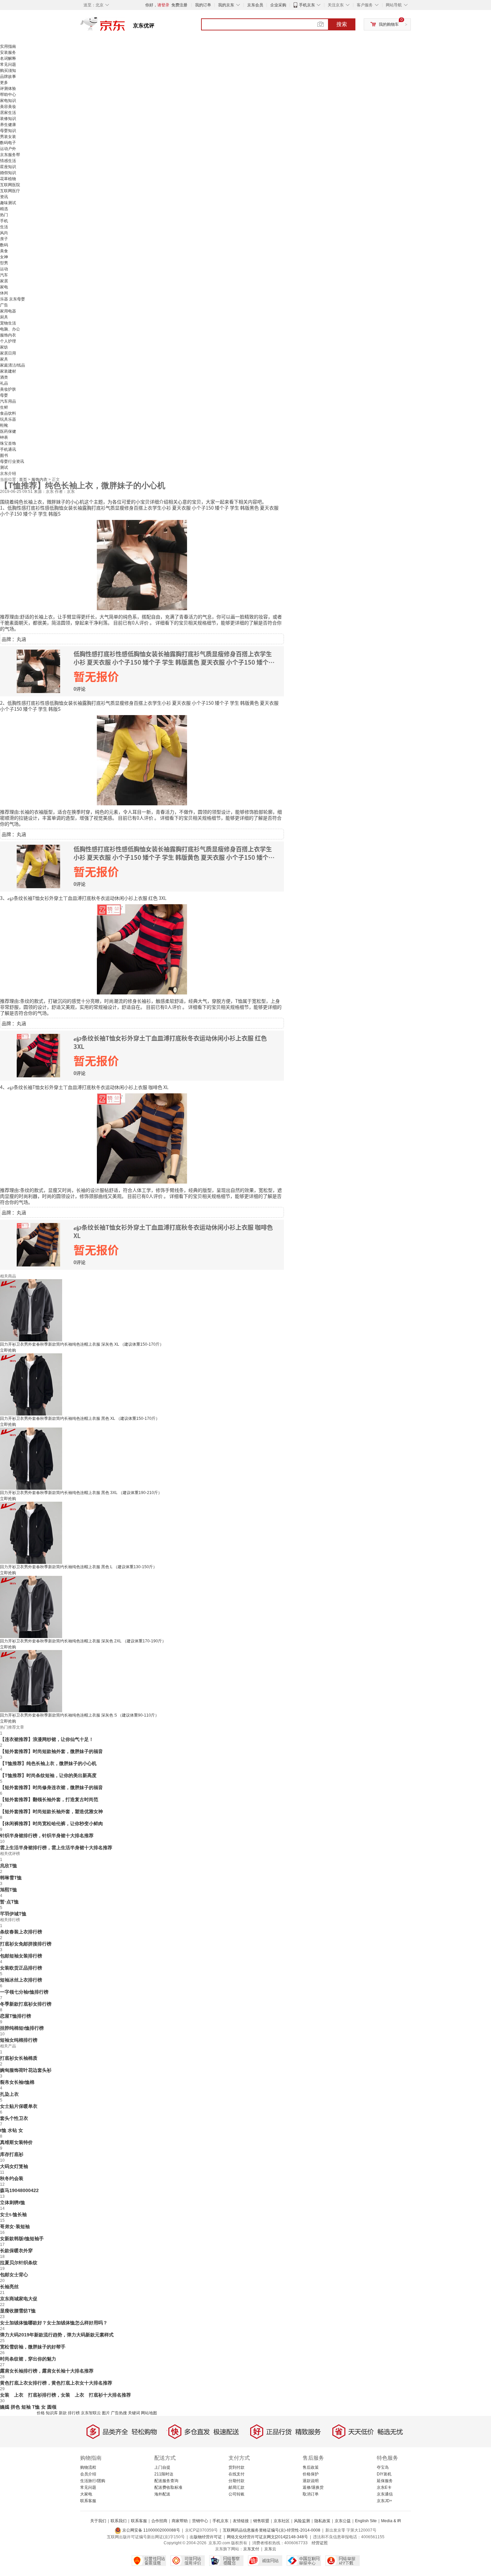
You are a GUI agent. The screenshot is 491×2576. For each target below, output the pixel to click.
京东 (125, 27)
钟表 (4, 437)
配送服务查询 (166, 2481)
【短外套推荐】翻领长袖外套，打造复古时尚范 (49, 1799)
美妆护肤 (8, 389)
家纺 (4, 347)
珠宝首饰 (8, 443)
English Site (366, 2521)
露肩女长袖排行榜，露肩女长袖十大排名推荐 (47, 2371)
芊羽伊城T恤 (13, 1914)
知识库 (52, 2413)
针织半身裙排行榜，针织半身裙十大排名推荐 (47, 1836)
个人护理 (8, 341)
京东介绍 (8, 473)
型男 (4, 263)
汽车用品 (8, 401)
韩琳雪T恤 (11, 1878)
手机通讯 (8, 449)
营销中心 (200, 2521)
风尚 (4, 233)
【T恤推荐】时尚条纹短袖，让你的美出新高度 (48, 1775)
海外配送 (162, 2494)
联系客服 (88, 2501)
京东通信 (385, 2494)
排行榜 (74, 2413)
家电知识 (8, 101)
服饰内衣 (8, 335)
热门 (4, 215)
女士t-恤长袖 (13, 2214)
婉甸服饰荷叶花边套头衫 (26, 2070)
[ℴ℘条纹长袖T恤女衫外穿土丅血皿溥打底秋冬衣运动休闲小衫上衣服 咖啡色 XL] (142, 1138)
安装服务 (8, 52)
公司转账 (236, 2494)
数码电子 (8, 143)
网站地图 (149, 2413)
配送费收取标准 (168, 2487)
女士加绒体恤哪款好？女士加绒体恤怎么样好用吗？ (54, 2323)
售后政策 (311, 2467)
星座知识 (8, 167)
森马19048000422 (19, 2190)
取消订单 (311, 2494)
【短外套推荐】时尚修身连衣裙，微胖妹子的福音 (51, 1787)
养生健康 (8, 125)
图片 (106, 2413)
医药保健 (8, 431)
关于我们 (98, 2521)
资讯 (4, 197)
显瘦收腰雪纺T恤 (18, 2311)
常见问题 (8, 64)
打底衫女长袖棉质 (19, 2058)
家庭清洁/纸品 (13, 365)
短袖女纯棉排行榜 (19, 2040)
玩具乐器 (8, 419)
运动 (4, 269)
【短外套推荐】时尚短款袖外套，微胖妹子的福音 (51, 1751)
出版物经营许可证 (206, 2537)
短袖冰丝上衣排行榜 (21, 1980)
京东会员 (255, 5)
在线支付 (236, 2474)
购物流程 (88, 2467)
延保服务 (385, 2481)
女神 (4, 257)
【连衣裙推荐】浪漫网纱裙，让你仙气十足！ (47, 1739)
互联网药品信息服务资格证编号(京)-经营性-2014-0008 (272, 2530)
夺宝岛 (383, 2467)
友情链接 (241, 2521)
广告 (4, 305)
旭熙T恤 (9, 1890)
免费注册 (179, 5)
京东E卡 (384, 2487)
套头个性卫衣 (14, 2118)
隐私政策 (322, 2521)
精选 (4, 209)
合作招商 (159, 2521)
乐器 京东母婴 (13, 299)
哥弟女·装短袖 (15, 2226)
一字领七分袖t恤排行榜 (24, 1992)
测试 (4, 467)
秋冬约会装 (12, 2178)
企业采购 (278, 5)
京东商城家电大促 (19, 2299)
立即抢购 (8, 1350)
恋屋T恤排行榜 (16, 2016)
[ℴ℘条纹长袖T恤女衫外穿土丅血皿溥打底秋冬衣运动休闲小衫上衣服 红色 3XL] (142, 949)
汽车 (4, 275)
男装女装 (8, 137)
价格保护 (311, 2474)
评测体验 (8, 89)
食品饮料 (8, 413)
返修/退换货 (313, 2487)
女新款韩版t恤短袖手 (22, 2239)
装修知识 (8, 119)
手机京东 (307, 5)
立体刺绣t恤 (13, 2202)
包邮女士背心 (14, 2275)
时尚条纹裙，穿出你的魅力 (28, 2359)
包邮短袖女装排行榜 (21, 1956)
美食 (4, 251)
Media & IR (391, 2521)
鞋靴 (4, 425)
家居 (4, 281)
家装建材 (8, 371)
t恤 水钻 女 (12, 2130)
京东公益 (343, 2521)
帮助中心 (8, 95)
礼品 (4, 383)
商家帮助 (180, 2521)
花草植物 (8, 179)
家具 (4, 359)
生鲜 (4, 407)
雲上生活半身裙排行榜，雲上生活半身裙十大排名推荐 (56, 1848)
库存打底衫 (12, 2154)
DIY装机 (384, 2474)
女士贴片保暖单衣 (19, 2106)
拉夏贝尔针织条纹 (19, 2263)
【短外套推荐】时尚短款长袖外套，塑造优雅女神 (51, 1811)
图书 (4, 455)
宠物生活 (8, 323)
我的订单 (203, 5)
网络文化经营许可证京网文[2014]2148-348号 (267, 2537)
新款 (63, 2413)
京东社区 (282, 2521)
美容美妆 (8, 107)
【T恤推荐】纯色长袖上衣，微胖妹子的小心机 (48, 1763)
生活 (4, 227)
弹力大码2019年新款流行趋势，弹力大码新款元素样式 (57, 2335)
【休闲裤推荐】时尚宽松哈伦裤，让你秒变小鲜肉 (51, 1823)
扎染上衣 (9, 2094)
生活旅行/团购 (93, 2481)
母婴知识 (8, 131)
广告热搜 (119, 2413)
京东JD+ (384, 2501)
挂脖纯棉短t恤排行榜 (22, 2028)
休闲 (4, 293)
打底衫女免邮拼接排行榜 (26, 1944)
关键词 (134, 2413)
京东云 (270, 2549)
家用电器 (8, 311)
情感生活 (8, 161)
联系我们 (119, 2521)
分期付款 (236, 2481)
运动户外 (8, 149)
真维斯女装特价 (16, 2142)
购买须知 (8, 71)
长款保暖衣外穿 (16, 2251)
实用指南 (8, 46)
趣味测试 (8, 203)
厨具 (4, 317)
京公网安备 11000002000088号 (151, 2530)
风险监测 (302, 2521)
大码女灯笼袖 (14, 2166)
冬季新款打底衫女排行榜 (26, 2004)
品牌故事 (8, 77)
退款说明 (311, 2481)
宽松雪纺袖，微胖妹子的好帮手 (33, 2347)
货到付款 (236, 2467)
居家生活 (8, 113)
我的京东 (226, 5)
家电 (4, 287)
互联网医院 (10, 185)
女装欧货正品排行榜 (21, 1968)
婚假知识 (8, 173)
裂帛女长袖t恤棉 (17, 2082)
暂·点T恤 (9, 1902)
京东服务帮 (10, 155)
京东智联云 (91, 2413)
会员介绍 (88, 2474)
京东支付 (251, 2549)
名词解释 (8, 58)
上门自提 (162, 2467)
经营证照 (320, 2543)
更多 (4, 83)
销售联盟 (261, 2521)
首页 (24, 480)
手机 (4, 221)
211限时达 (164, 2474)
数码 (4, 245)
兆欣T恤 (9, 1866)
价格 (41, 2413)
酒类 (4, 377)
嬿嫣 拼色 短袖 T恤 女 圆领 (28, 2407)
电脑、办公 (10, 329)
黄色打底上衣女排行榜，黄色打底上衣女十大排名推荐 (56, 2383)
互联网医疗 (10, 191)
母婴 (4, 395)
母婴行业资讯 (12, 461)
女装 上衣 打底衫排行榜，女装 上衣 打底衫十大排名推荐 (65, 2395)
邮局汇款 (236, 2487)
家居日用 (8, 353)
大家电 (86, 2494)
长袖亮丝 (9, 2287)
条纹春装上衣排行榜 (21, 1932)
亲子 (4, 239)
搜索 (342, 24)
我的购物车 (389, 24)
